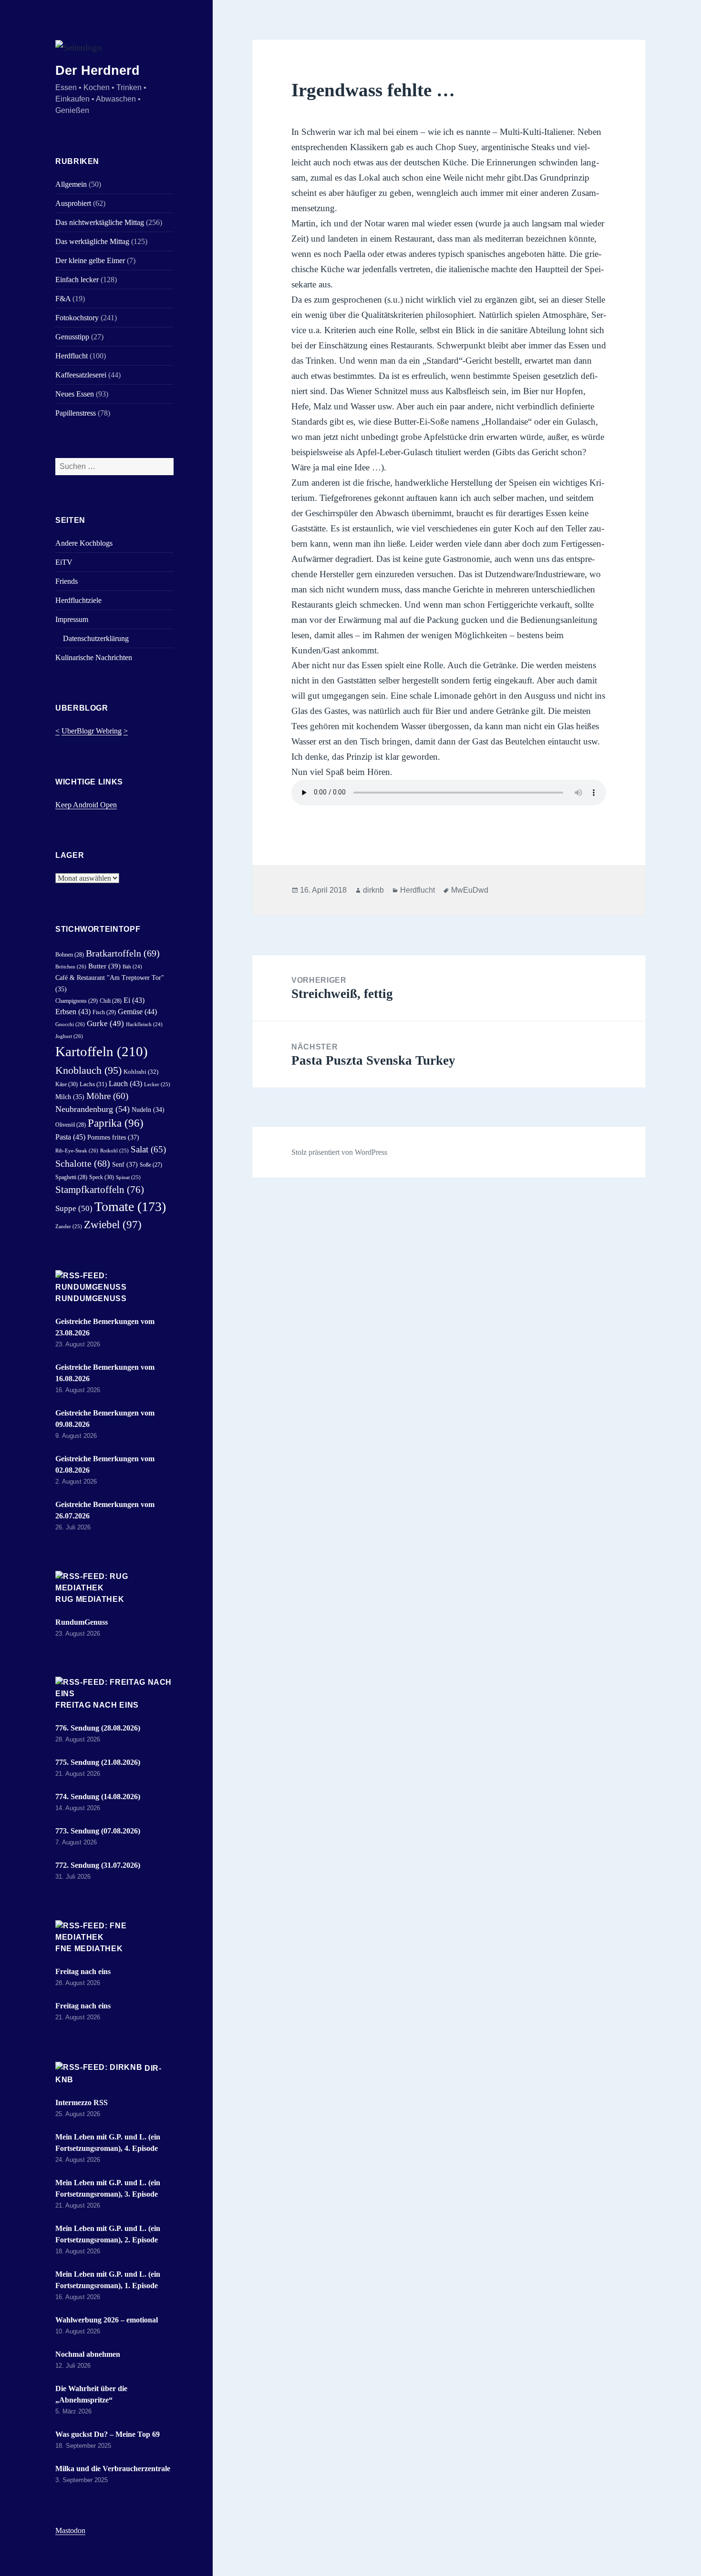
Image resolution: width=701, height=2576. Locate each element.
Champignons (77, 1001)
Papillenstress (76, 413)
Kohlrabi (141, 1072)
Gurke (105, 1023)
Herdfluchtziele (78, 600)
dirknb (373, 890)
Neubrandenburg (93, 1109)
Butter (104, 966)
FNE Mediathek (89, 1949)
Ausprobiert (73, 203)
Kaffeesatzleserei (81, 375)
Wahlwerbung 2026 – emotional (107, 2320)
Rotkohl (114, 1151)
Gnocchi (70, 1024)
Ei (134, 1000)
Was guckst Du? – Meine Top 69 (108, 2434)
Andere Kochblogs (84, 543)
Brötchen (71, 967)
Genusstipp (72, 337)
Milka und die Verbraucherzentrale (113, 2469)
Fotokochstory (77, 318)
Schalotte (83, 1164)
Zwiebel (113, 1225)
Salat (148, 1149)
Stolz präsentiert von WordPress (339, 1152)
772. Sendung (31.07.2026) (98, 1865)
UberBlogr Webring (92, 731)
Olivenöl (71, 1125)
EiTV (64, 562)
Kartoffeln (102, 1051)
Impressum (72, 619)
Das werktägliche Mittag (92, 241)
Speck (102, 1177)
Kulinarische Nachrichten (94, 657)
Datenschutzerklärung (96, 638)
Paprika (116, 1123)
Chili (111, 1001)
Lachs (93, 1084)
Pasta (70, 1137)
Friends (67, 581)
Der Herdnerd (98, 71)
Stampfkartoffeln (100, 1190)
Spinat (128, 1177)
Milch (70, 1097)
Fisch (104, 1012)
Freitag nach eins (97, 1705)
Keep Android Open (86, 805)
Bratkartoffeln (123, 953)
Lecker (157, 1084)
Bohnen (70, 955)
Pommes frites (113, 1137)
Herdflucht (72, 356)
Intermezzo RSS (82, 2103)
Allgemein (71, 184)
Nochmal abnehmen (88, 2354)
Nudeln (148, 1110)
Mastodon (70, 2530)
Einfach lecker (77, 280)
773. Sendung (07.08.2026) (98, 1831)
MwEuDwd (470, 890)
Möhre (107, 1096)
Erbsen (73, 1012)
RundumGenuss (91, 1298)
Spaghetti (71, 1177)
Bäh (132, 967)
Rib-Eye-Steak (77, 1151)
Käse (67, 1084)
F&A (63, 299)
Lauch (125, 1084)
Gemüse (137, 1012)
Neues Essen (75, 394)
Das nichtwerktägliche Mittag (100, 222)
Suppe (74, 1208)
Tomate (130, 1207)
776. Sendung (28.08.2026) (98, 1728)
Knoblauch (88, 1070)
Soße (151, 1165)
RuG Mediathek (90, 1599)
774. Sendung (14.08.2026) (98, 1797)
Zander (69, 1226)
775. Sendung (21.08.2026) (98, 1762)
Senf (125, 1164)
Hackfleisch (144, 1024)
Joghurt (69, 1036)
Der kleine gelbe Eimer (90, 260)
